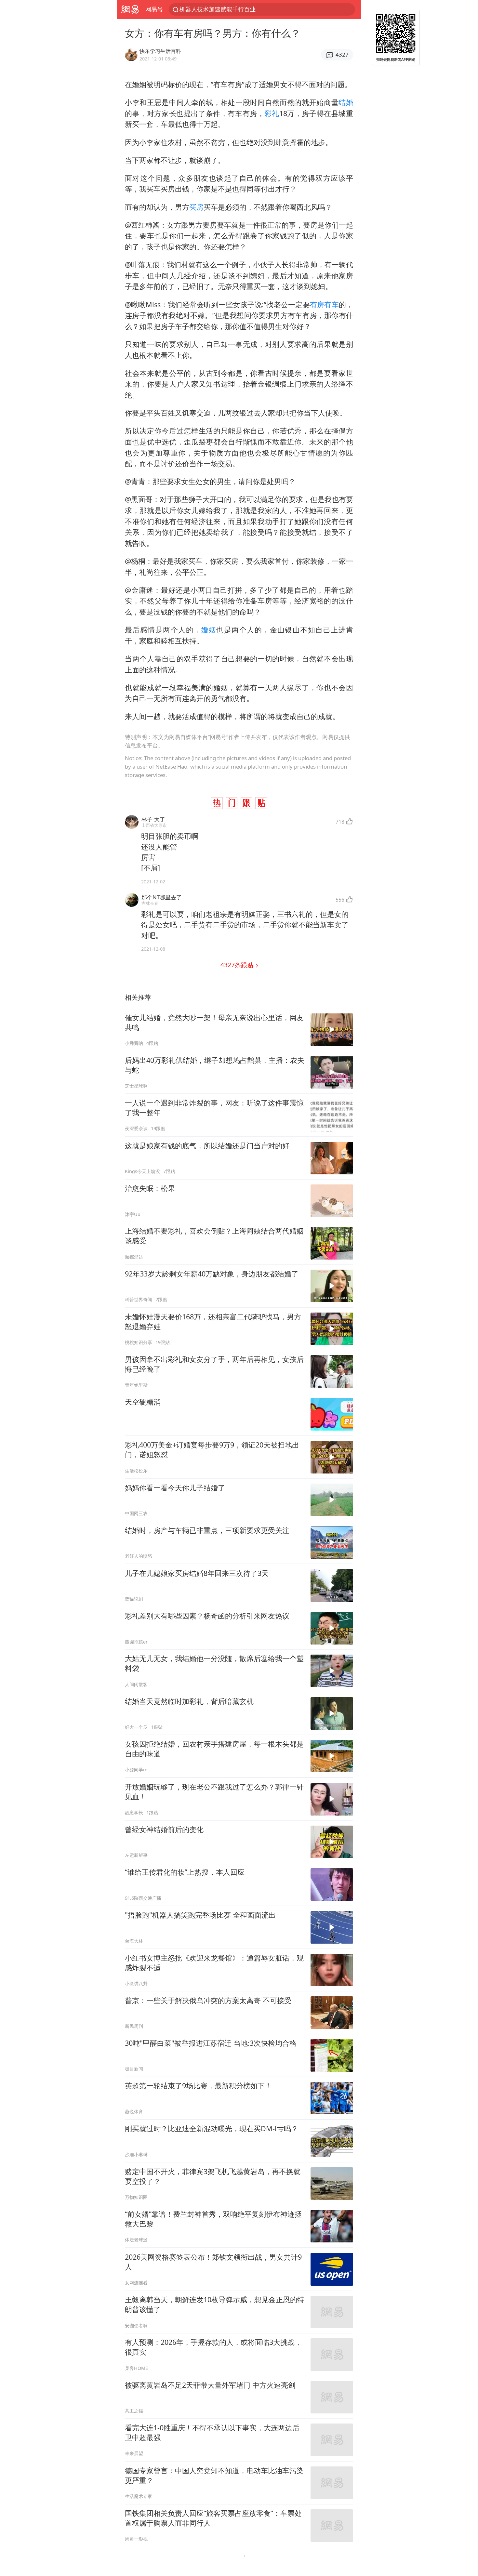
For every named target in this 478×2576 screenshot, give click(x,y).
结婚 (346, 102)
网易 (130, 9)
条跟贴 (238, 965)
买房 (196, 207)
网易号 (154, 9)
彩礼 (272, 113)
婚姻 (209, 630)
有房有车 (324, 304)
